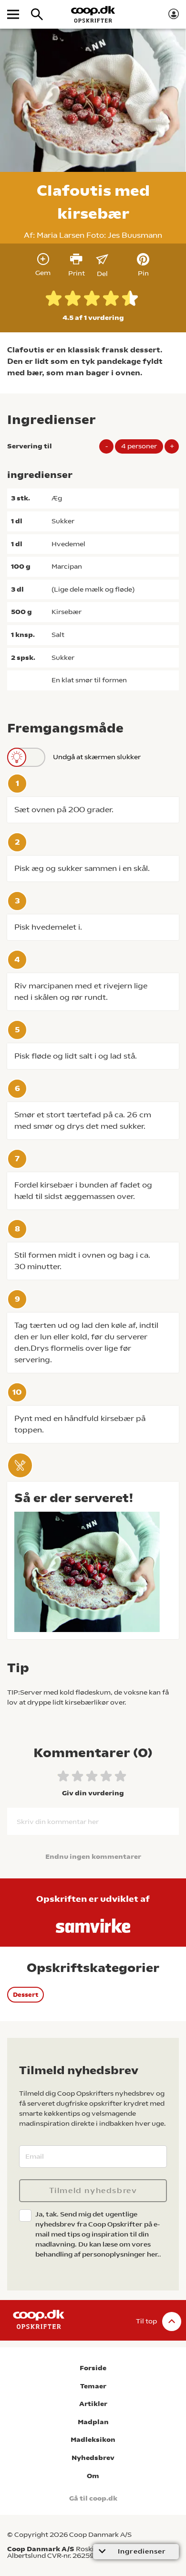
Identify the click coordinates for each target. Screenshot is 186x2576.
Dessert (26, 1995)
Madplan (93, 2422)
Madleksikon (93, 2440)
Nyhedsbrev (93, 2458)
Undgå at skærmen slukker (97, 757)
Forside (93, 2368)
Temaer (93, 2386)
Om (93, 2476)
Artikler (93, 2404)
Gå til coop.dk (93, 2498)
